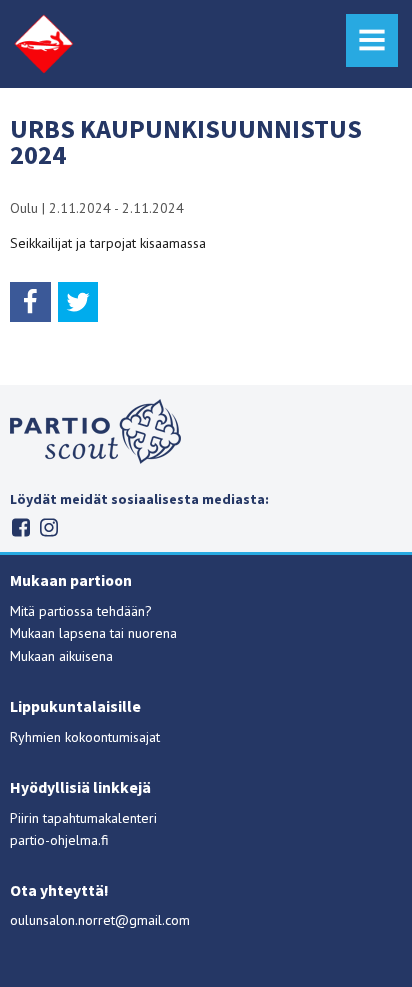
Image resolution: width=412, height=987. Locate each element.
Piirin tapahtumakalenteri (83, 818)
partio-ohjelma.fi (59, 840)
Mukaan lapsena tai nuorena (93, 633)
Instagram (48, 527)
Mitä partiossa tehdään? (81, 611)
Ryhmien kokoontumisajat (85, 737)
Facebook (20, 527)
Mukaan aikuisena (61, 656)
